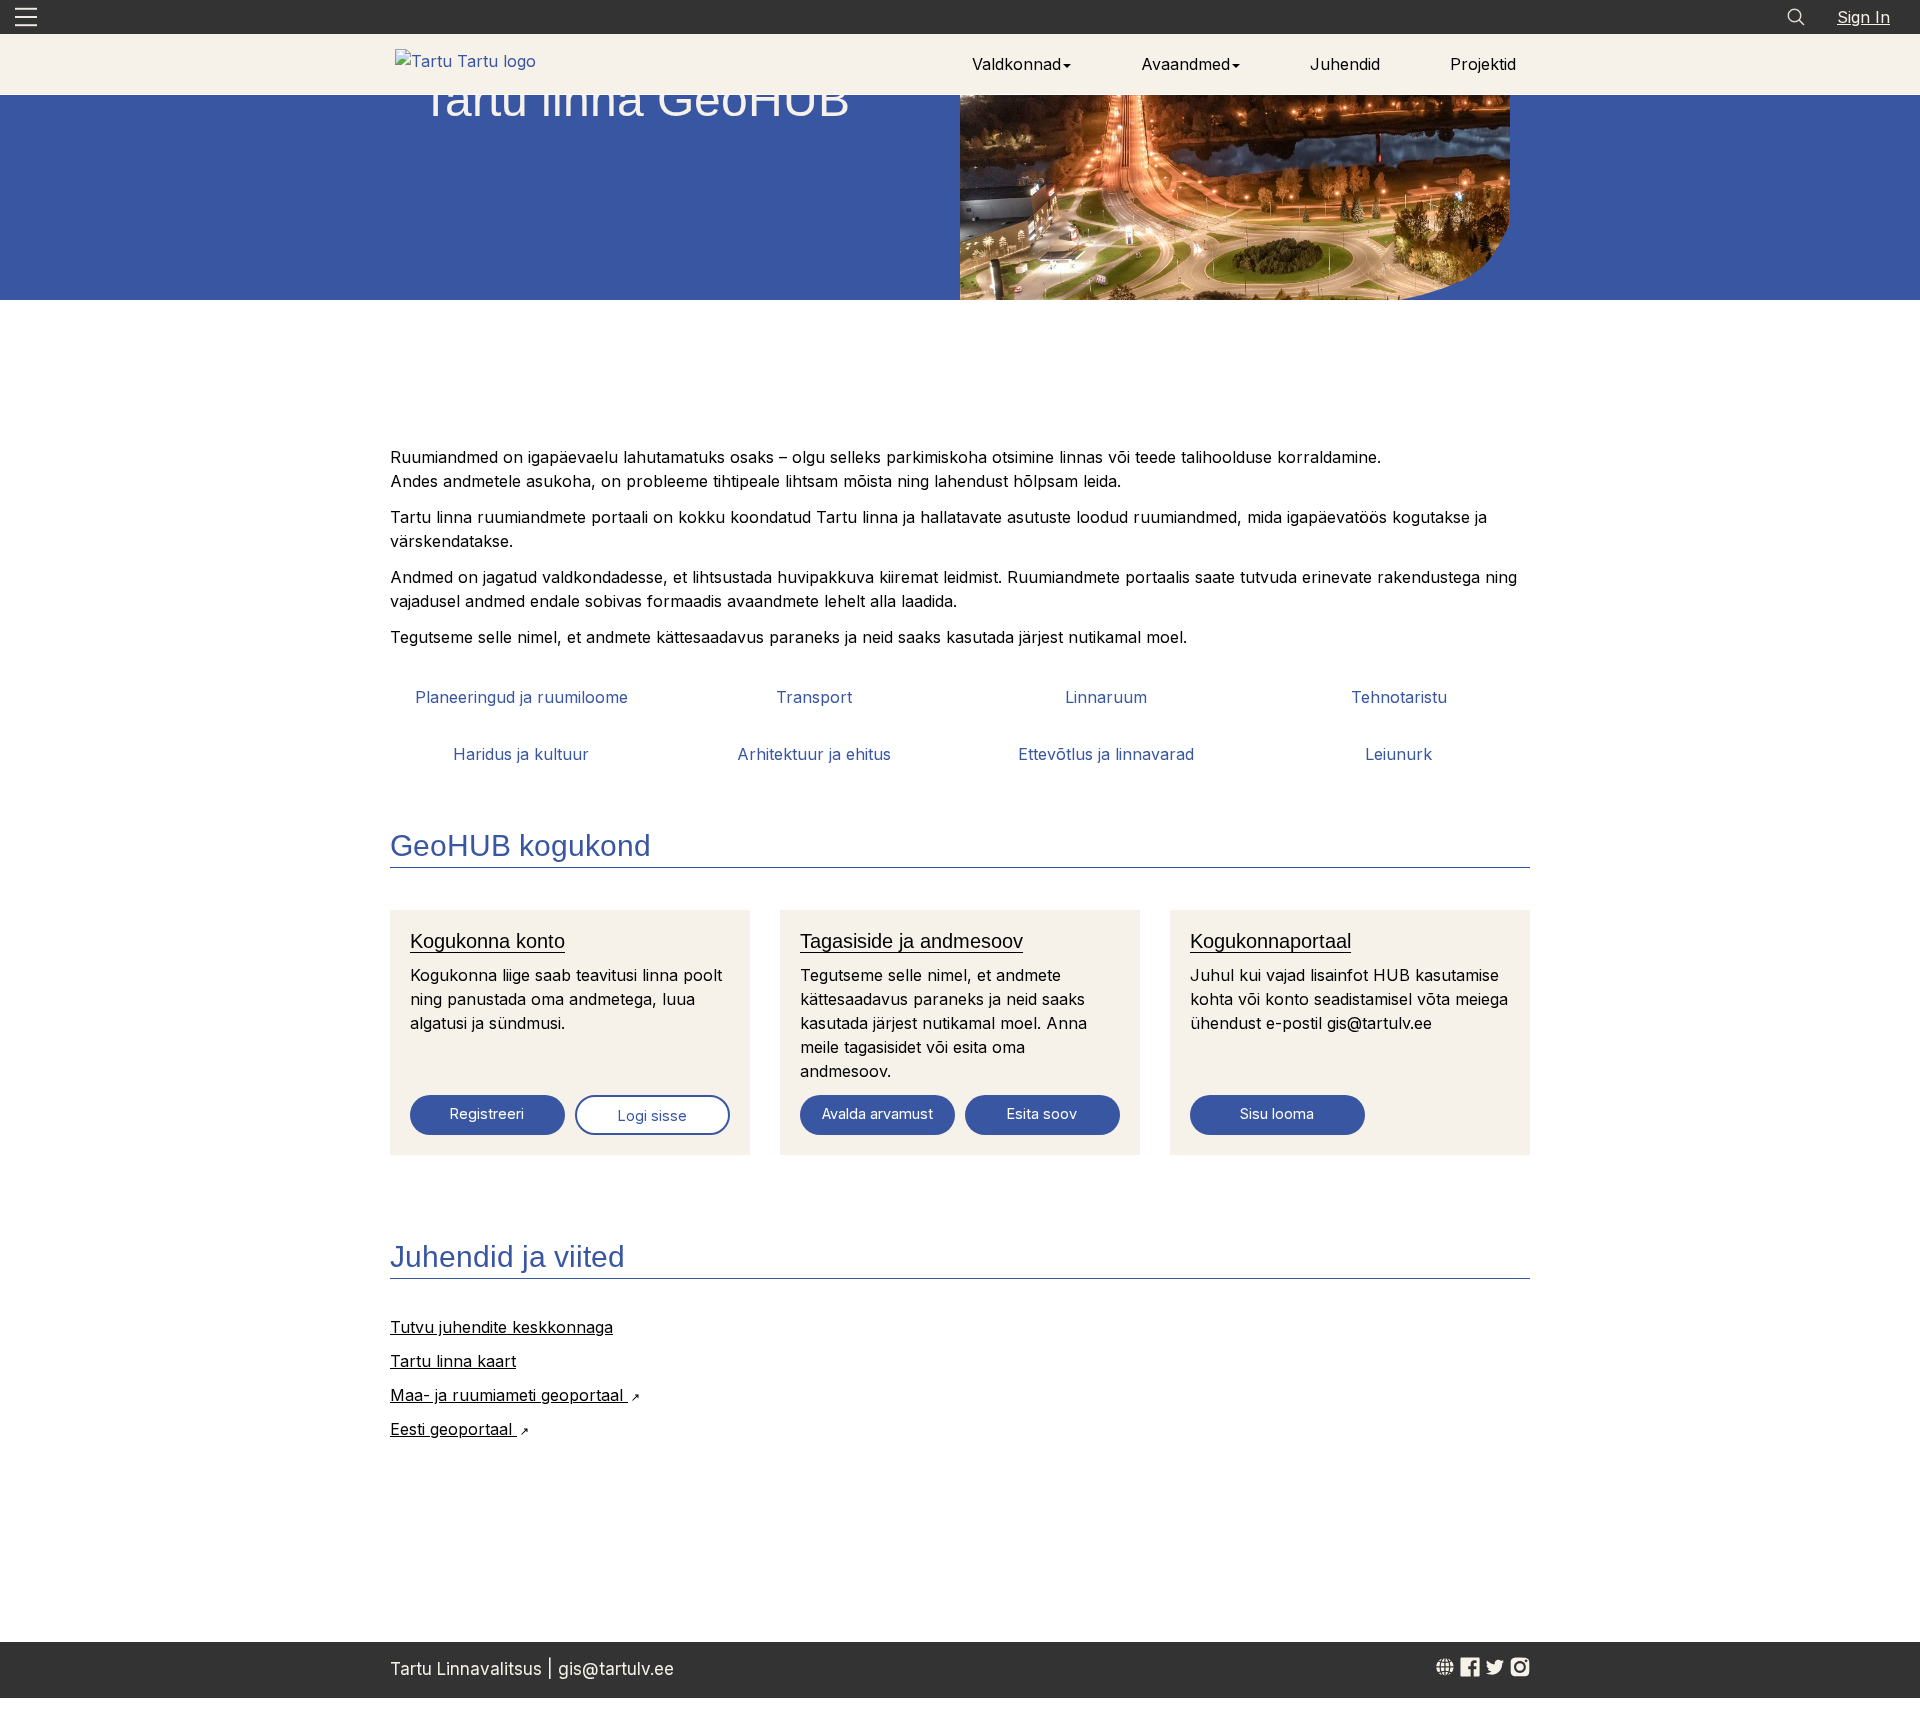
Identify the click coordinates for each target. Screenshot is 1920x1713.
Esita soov (1042, 1113)
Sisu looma (1277, 1113)
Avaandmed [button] (1185, 64)
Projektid (1483, 64)
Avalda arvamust (877, 1113)
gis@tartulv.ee (616, 1669)
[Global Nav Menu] (26, 17)
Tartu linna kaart (453, 1361)
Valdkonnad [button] (1016, 64)
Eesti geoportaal (453, 1429)
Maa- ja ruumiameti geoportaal (509, 1395)
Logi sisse (652, 1115)
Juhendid (1345, 64)
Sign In (1863, 17)
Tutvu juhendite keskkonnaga (501, 1327)
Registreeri (487, 1113)
